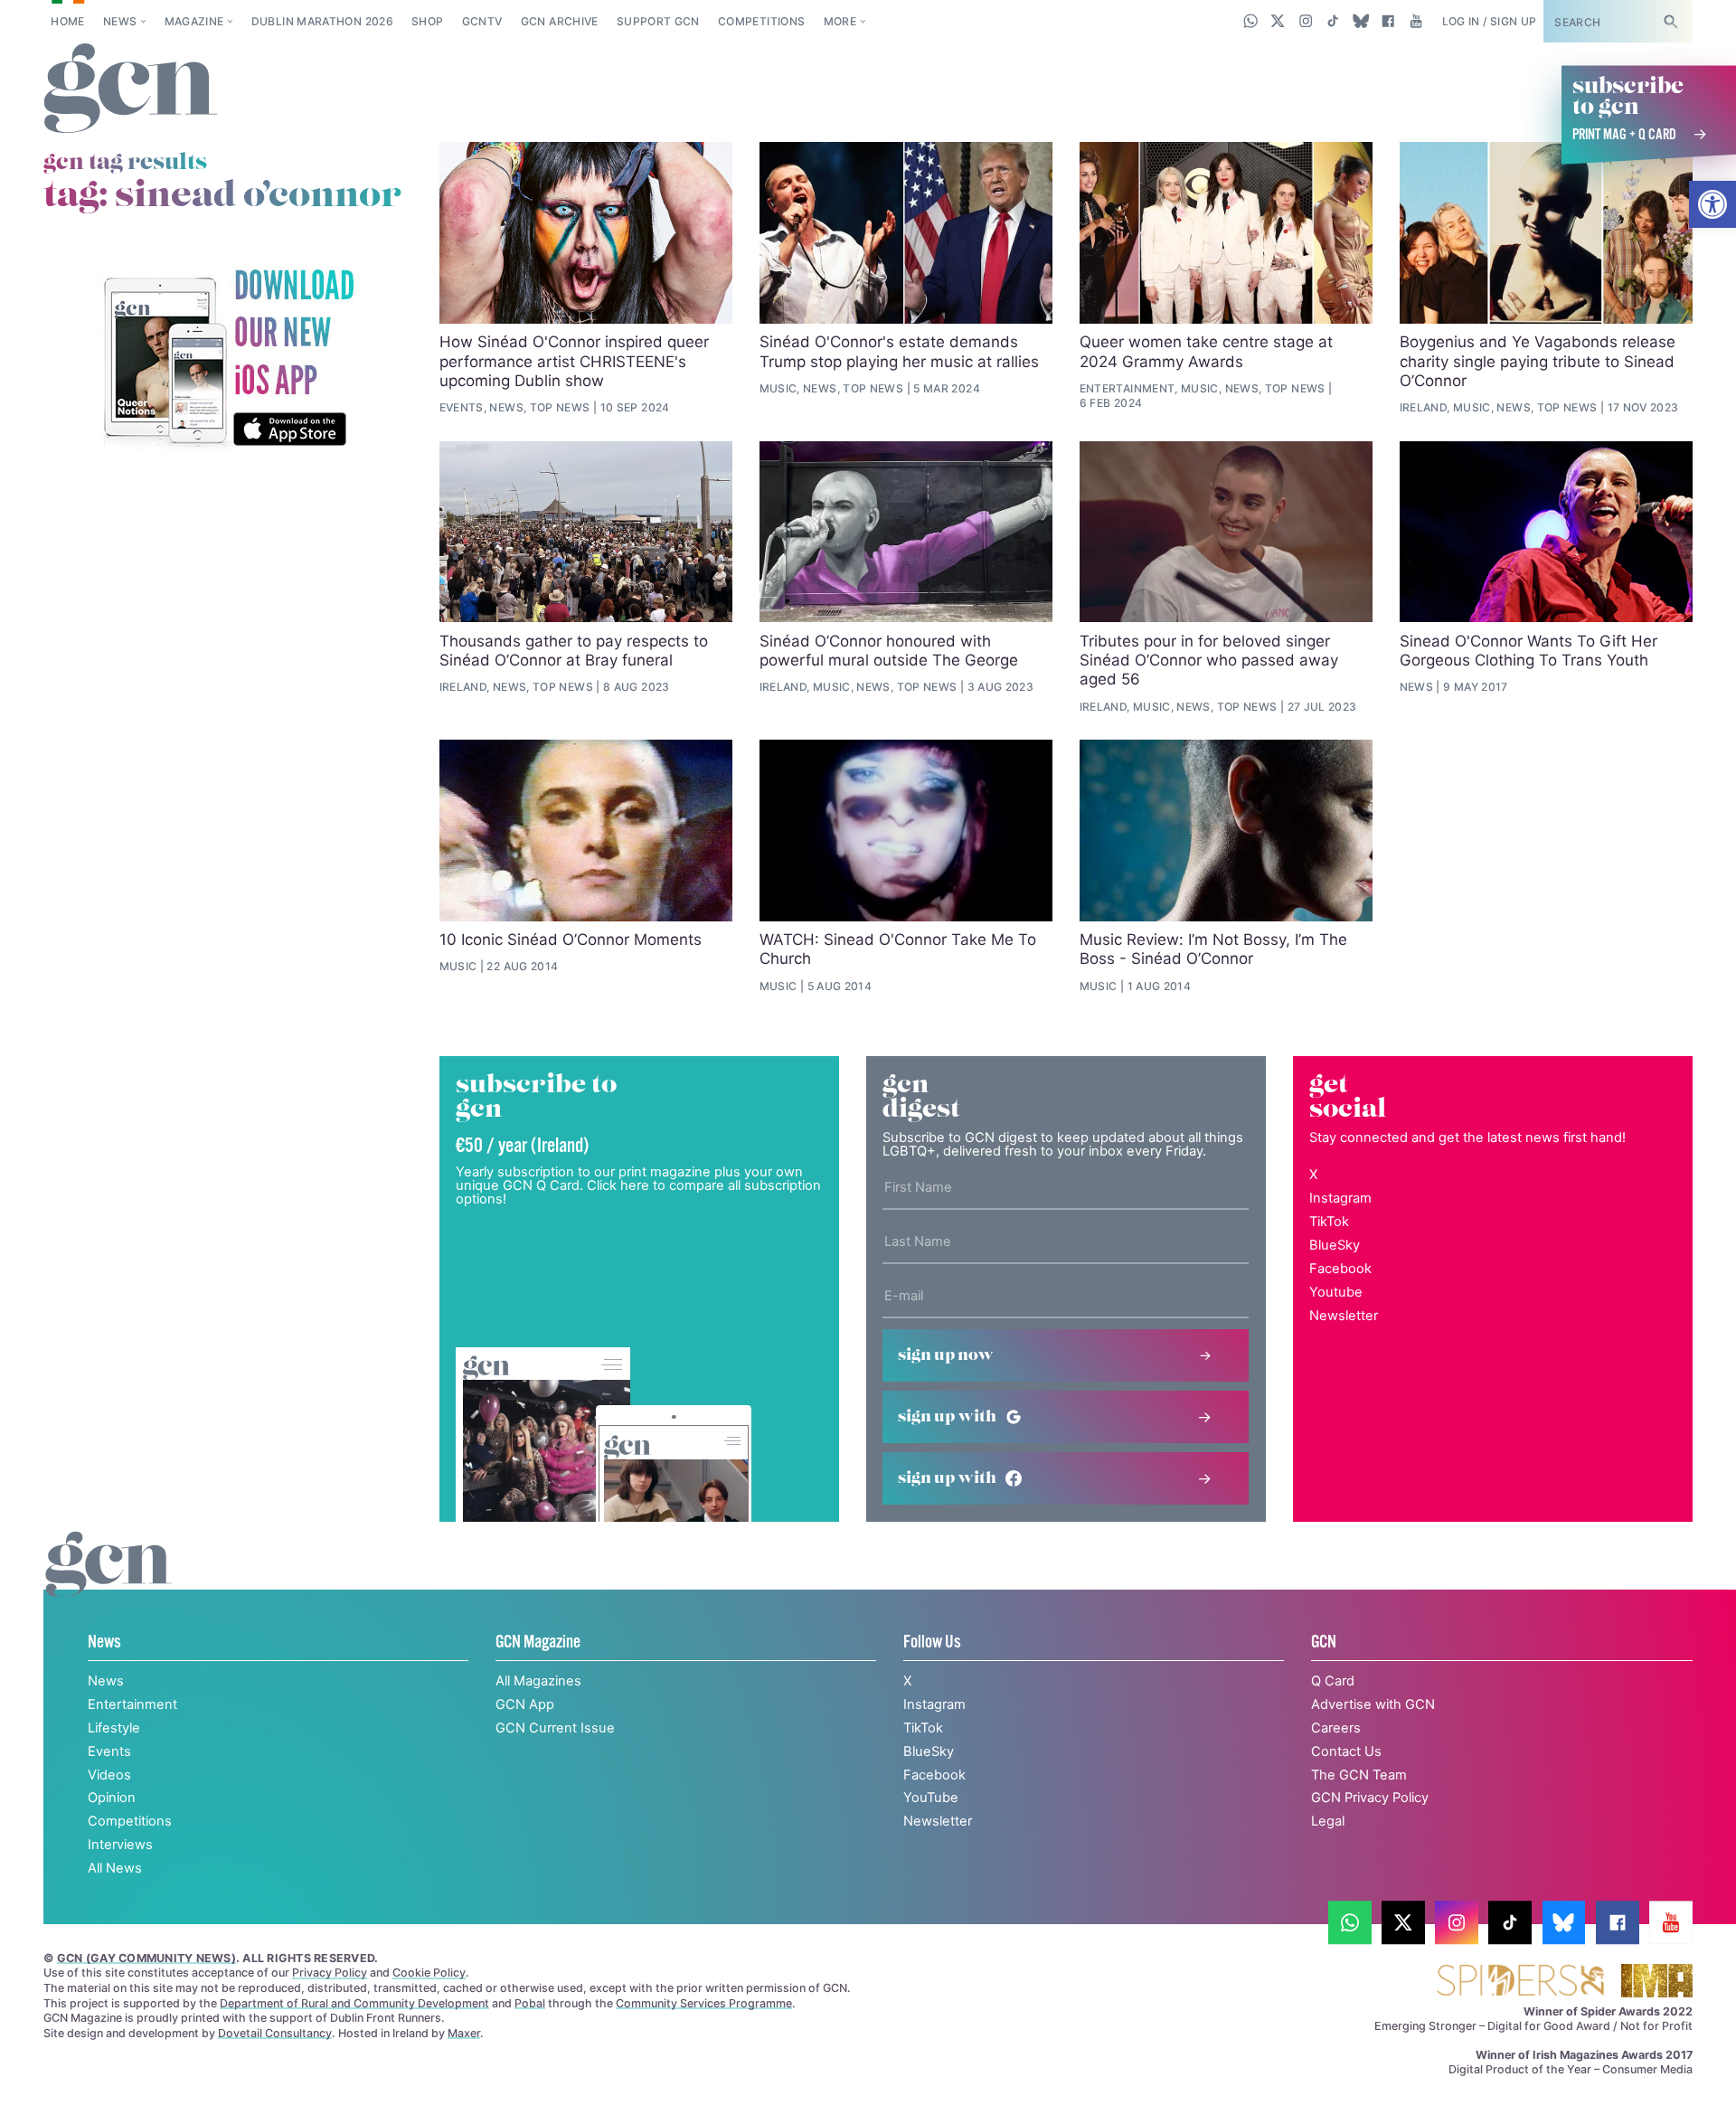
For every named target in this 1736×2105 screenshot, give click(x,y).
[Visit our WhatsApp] (1251, 21)
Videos (109, 1775)
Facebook (1340, 1269)
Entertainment (132, 1704)
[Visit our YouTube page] (1415, 21)
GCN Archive (560, 21)
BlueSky (1335, 1245)
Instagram (1340, 1198)
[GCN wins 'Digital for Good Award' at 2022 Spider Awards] (1520, 1982)
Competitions (761, 21)
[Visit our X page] (1278, 21)
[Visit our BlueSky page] (1360, 21)
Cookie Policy (429, 1973)
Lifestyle (114, 1728)
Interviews (120, 1845)
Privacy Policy (330, 1973)
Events (109, 1751)
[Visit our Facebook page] (1388, 21)
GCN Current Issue (555, 1728)
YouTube (931, 1798)
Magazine (194, 21)
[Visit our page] (1350, 1922)
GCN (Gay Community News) (146, 1958)
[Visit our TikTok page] (1333, 21)
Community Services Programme (704, 2003)
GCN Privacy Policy (1370, 1798)
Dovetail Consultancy (275, 2033)
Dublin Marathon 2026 (322, 21)
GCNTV (482, 21)
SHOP (427, 21)
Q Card (1333, 1681)
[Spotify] (228, 359)
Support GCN (658, 21)
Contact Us (1346, 1751)
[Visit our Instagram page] (1306, 21)
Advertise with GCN (1373, 1704)
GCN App (525, 1704)
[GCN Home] (131, 90)
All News (115, 1868)
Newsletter (1344, 1316)
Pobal (530, 2003)
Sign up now (946, 1355)
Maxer (464, 2033)
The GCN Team (1359, 1775)
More (840, 21)
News (120, 21)
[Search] (1670, 21)
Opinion (112, 1798)
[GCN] (109, 1582)
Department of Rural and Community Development (354, 2003)
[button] (1712, 204)
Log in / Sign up (1490, 21)
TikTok (1329, 1222)
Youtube (1336, 1292)
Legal (1328, 1821)
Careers (1336, 1728)
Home (67, 21)
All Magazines (538, 1681)
